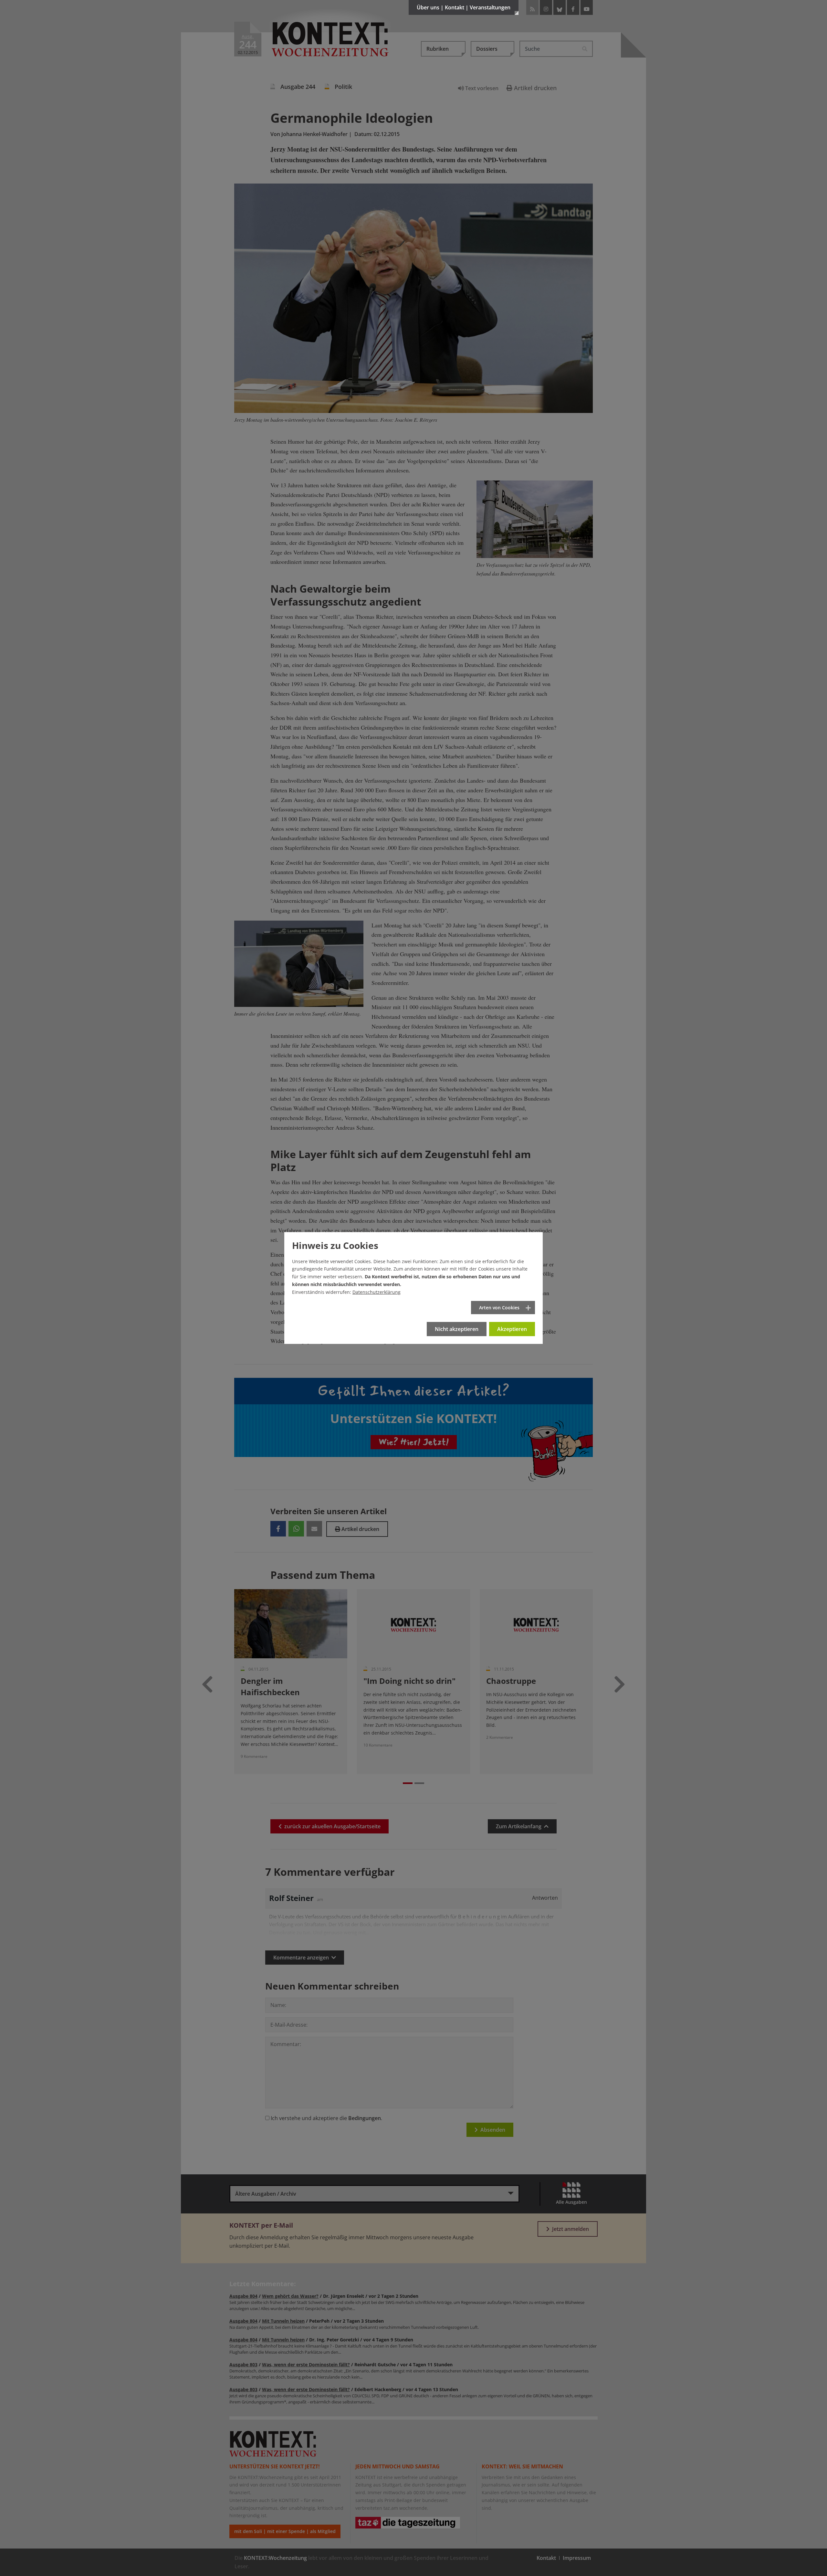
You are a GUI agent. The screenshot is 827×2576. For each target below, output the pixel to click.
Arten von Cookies (499, 1308)
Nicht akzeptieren (457, 1329)
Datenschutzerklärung (377, 1292)
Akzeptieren (512, 1329)
